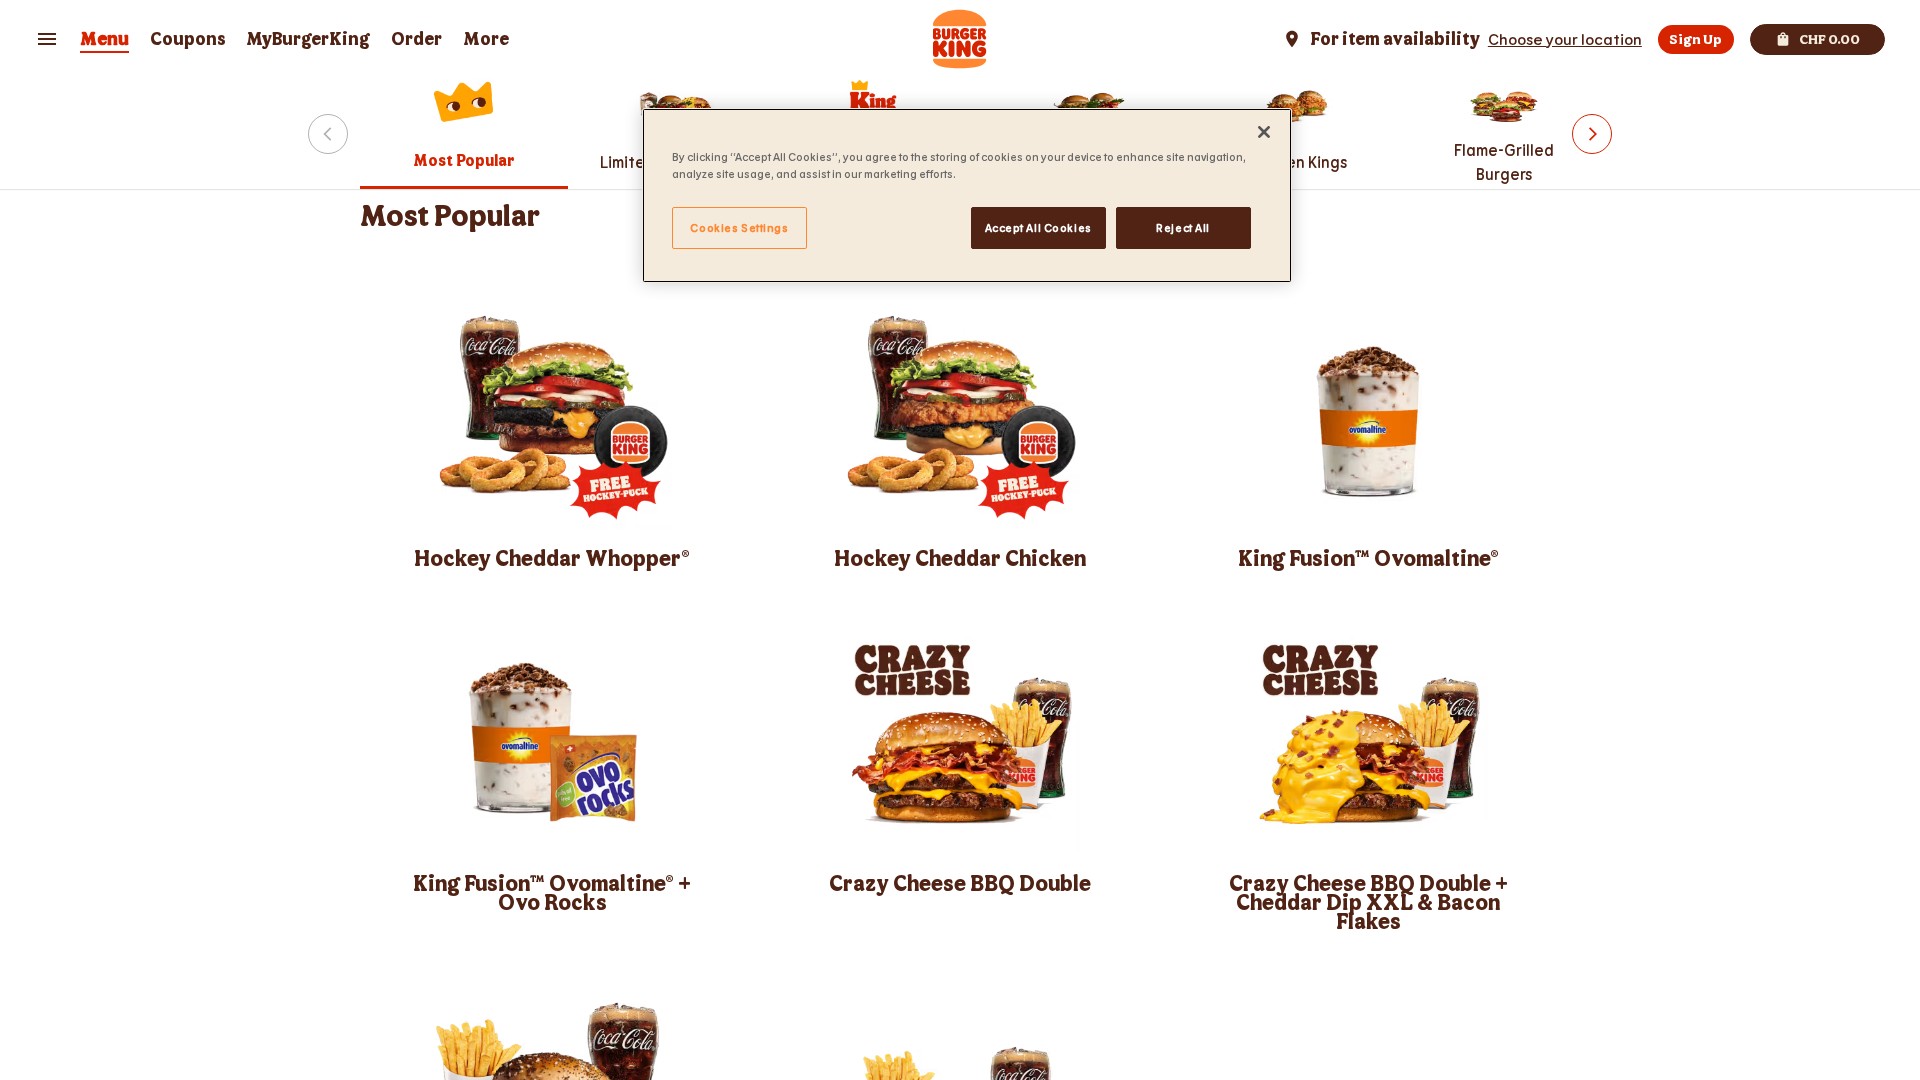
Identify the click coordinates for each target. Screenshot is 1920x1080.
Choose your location (1565, 38)
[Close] (1264, 132)
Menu (104, 39)
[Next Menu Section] (1592, 134)
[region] (967, 195)
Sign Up (1695, 39)
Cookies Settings (739, 227)
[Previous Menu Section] (328, 134)
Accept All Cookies (1038, 227)
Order (416, 39)
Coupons (188, 39)
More (486, 39)
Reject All (1183, 227)
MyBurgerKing (308, 39)
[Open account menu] (47, 39)
